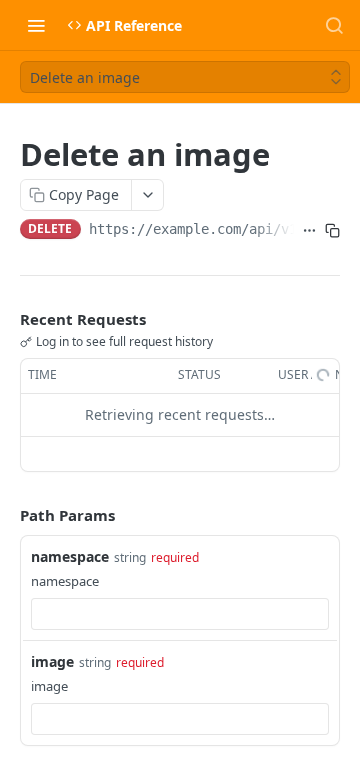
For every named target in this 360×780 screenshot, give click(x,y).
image (52, 661)
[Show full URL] (309, 231)
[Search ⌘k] (334, 25)
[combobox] (180, 614)
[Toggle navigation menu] (36, 25)
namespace (70, 556)
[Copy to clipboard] (332, 231)
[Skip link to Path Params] (6, 515)
